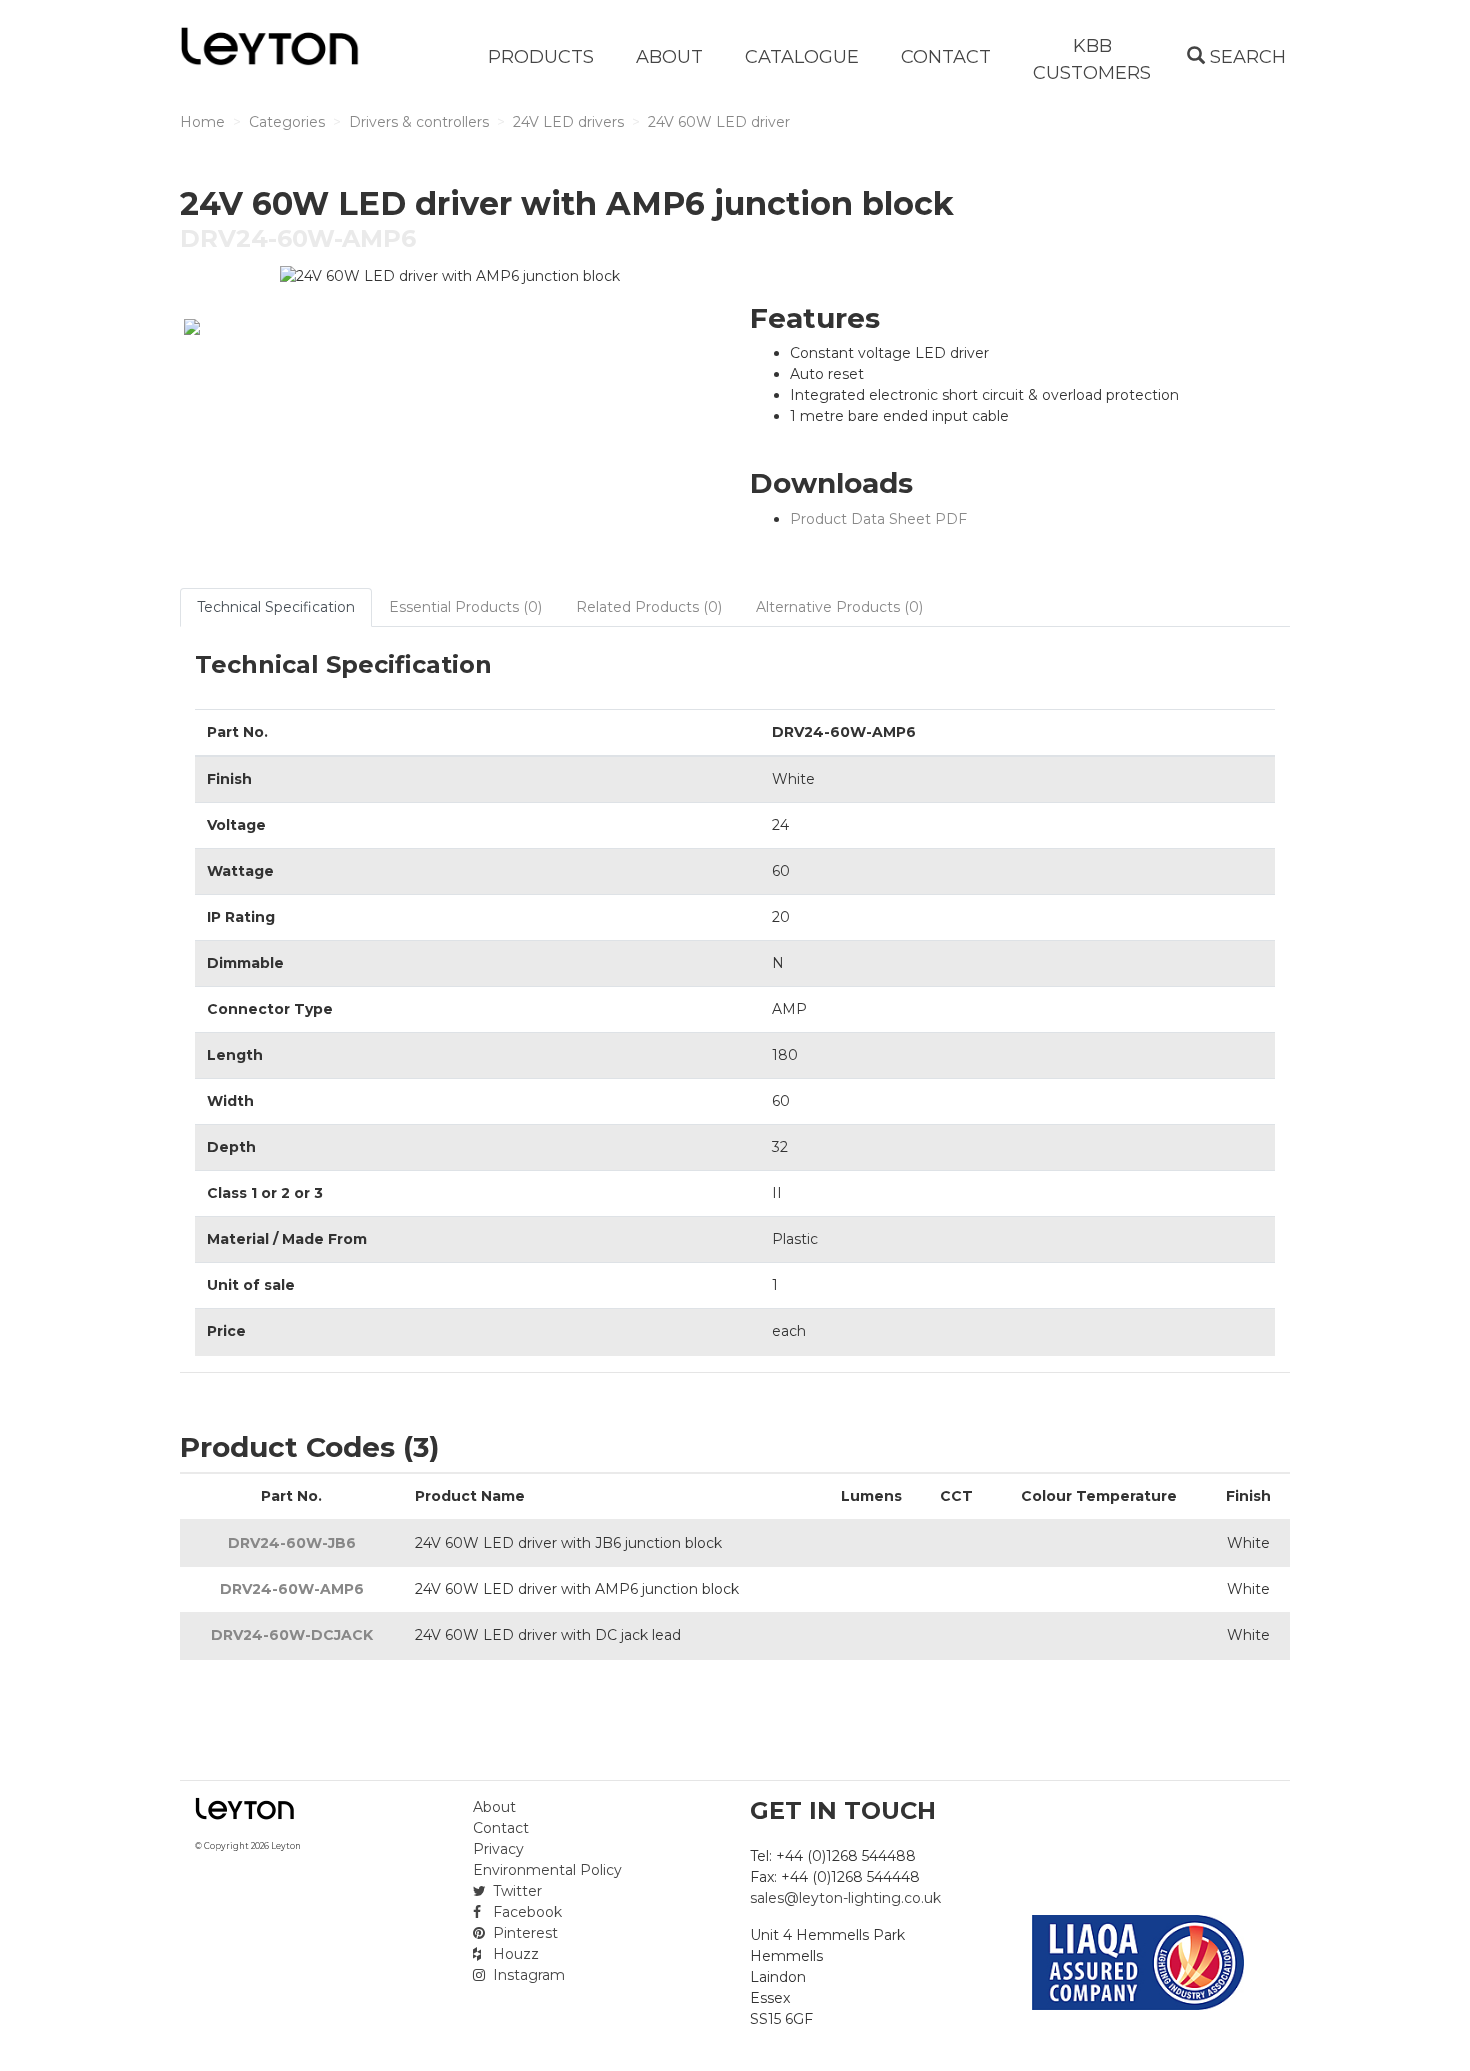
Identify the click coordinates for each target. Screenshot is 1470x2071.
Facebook (525, 1912)
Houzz (514, 1954)
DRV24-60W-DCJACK (292, 1635)
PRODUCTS (541, 57)
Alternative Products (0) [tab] (839, 607)
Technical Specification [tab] (276, 607)
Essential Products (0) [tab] (465, 607)
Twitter (515, 1891)
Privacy (498, 1849)
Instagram (527, 1975)
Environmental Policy (547, 1870)
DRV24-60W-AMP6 (292, 1589)
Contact (501, 1828)
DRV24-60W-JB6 (292, 1543)
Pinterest (523, 1933)
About (494, 1807)
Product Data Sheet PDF (878, 519)
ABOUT (669, 57)
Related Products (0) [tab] (649, 607)
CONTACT (946, 57)
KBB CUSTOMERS (1092, 59)
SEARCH (1245, 57)
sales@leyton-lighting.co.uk (845, 1898)
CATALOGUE (802, 57)
